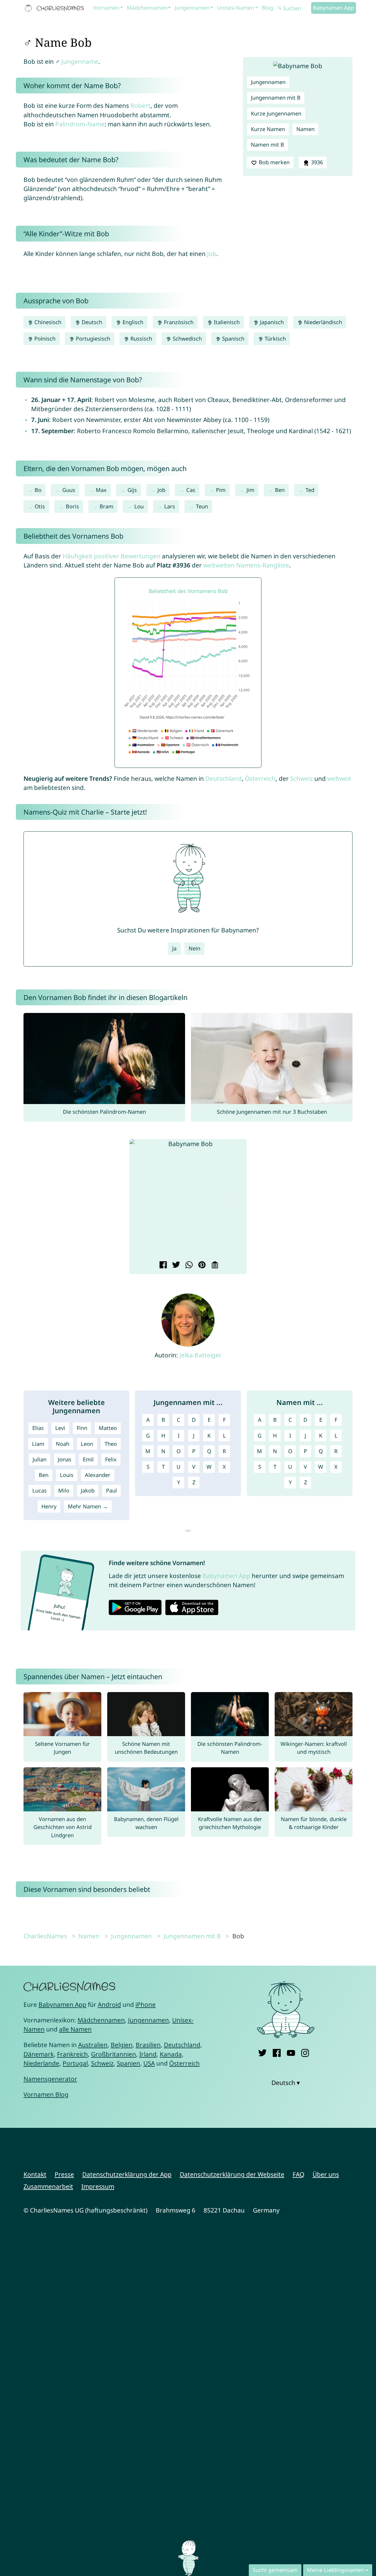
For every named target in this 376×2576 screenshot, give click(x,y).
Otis (40, 506)
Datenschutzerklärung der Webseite (232, 2174)
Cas (191, 490)
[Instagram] (305, 2052)
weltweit (339, 778)
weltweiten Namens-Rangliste (246, 565)
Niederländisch (322, 322)
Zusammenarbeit (48, 2186)
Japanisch (271, 322)
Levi (60, 1428)
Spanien (129, 2063)
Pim (221, 490)
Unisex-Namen (236, 8)
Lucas (40, 1490)
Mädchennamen (147, 8)
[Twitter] (262, 2052)
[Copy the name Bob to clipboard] (214, 1265)
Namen (305, 129)
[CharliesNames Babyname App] (56, 8)
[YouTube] (291, 2052)
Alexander (98, 1475)
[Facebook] (277, 2052)
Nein (194, 948)
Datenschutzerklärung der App (127, 2174)
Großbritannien (114, 2054)
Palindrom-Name (80, 124)
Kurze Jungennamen (276, 113)
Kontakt (35, 2174)
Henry (49, 1506)
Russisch (141, 339)
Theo (111, 1444)
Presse (64, 2174)
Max (101, 490)
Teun (202, 506)
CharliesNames (45, 1936)
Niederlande (41, 2063)
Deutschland (224, 778)
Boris (72, 506)
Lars (170, 506)
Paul (111, 1490)
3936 (316, 162)
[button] (138, 1200)
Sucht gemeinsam (275, 2570)
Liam (38, 1444)
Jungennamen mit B (276, 98)
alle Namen (75, 2029)
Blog (267, 8)
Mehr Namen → (88, 1506)
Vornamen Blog (46, 2094)
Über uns (326, 2174)
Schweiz (302, 778)
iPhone (146, 2004)
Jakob (88, 1490)
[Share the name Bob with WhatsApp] (188, 1265)
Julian (40, 1459)
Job (212, 254)
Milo (64, 1490)
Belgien (122, 2045)
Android (109, 2004)
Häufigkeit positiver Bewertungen (111, 556)
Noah (63, 1444)
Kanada (171, 2054)
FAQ (298, 2174)
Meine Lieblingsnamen (335, 2570)
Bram (106, 506)
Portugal (75, 2063)
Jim (250, 490)
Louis (67, 1475)
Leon (87, 1444)
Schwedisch (187, 339)
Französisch (178, 322)
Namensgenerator (50, 2079)
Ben (280, 490)
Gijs (132, 490)
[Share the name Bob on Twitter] (175, 1265)
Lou (139, 506)
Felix (111, 1459)
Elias (38, 1428)
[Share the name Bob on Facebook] (162, 1265)
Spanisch (233, 339)
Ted (310, 490)
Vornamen (106, 8)
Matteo (108, 1428)
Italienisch (226, 322)
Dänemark (39, 2054)
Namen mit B (267, 145)
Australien (93, 2045)
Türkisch (275, 339)
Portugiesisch (92, 339)
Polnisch (44, 339)
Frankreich (72, 2054)
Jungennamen (192, 8)
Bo (38, 490)
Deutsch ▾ (286, 2083)
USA (149, 2063)
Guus (69, 490)
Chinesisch (47, 322)
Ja (174, 948)
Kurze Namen (268, 129)
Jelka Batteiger (201, 1355)
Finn (82, 1428)
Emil (88, 1459)
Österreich (260, 778)
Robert (140, 105)
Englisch (132, 322)
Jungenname (80, 61)
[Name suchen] (280, 8)
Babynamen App (333, 8)
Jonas (65, 1459)
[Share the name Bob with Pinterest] (201, 1265)
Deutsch (91, 322)
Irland (148, 2054)
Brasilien (148, 2045)
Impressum (98, 2186)
